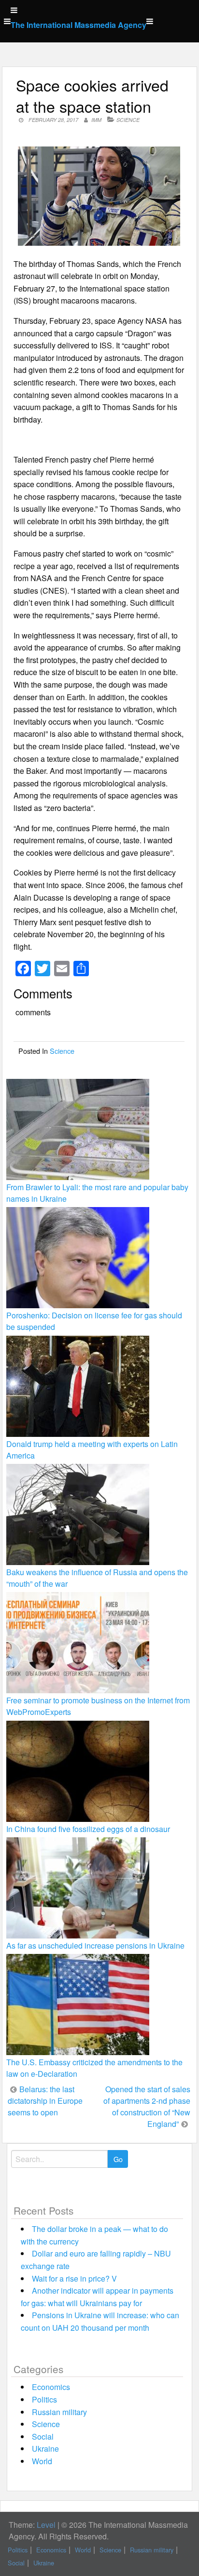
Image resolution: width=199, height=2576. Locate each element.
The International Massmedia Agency (78, 25)
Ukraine (45, 2449)
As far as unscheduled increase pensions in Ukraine (95, 1945)
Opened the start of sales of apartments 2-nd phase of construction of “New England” (147, 2106)
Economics (51, 2387)
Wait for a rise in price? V (74, 2278)
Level (46, 2525)
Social (43, 2437)
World (42, 2461)
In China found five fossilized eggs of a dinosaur (88, 1829)
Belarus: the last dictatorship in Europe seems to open (45, 2101)
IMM (96, 120)
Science (128, 120)
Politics (44, 2399)
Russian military (59, 2412)
